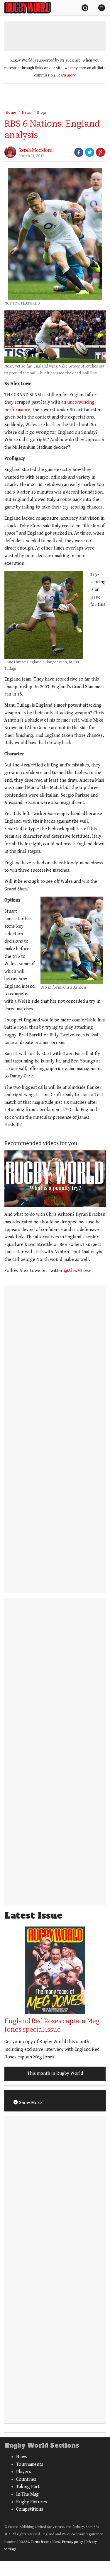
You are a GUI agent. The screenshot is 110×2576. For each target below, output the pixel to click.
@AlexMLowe (78, 1271)
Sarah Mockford (36, 150)
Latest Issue (33, 1916)
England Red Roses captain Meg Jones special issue (52, 2025)
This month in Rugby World (55, 2073)
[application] (55, 1179)
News (26, 113)
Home (11, 113)
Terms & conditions (45, 2542)
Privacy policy (73, 2542)
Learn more (66, 75)
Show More (30, 2103)
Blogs (42, 113)
